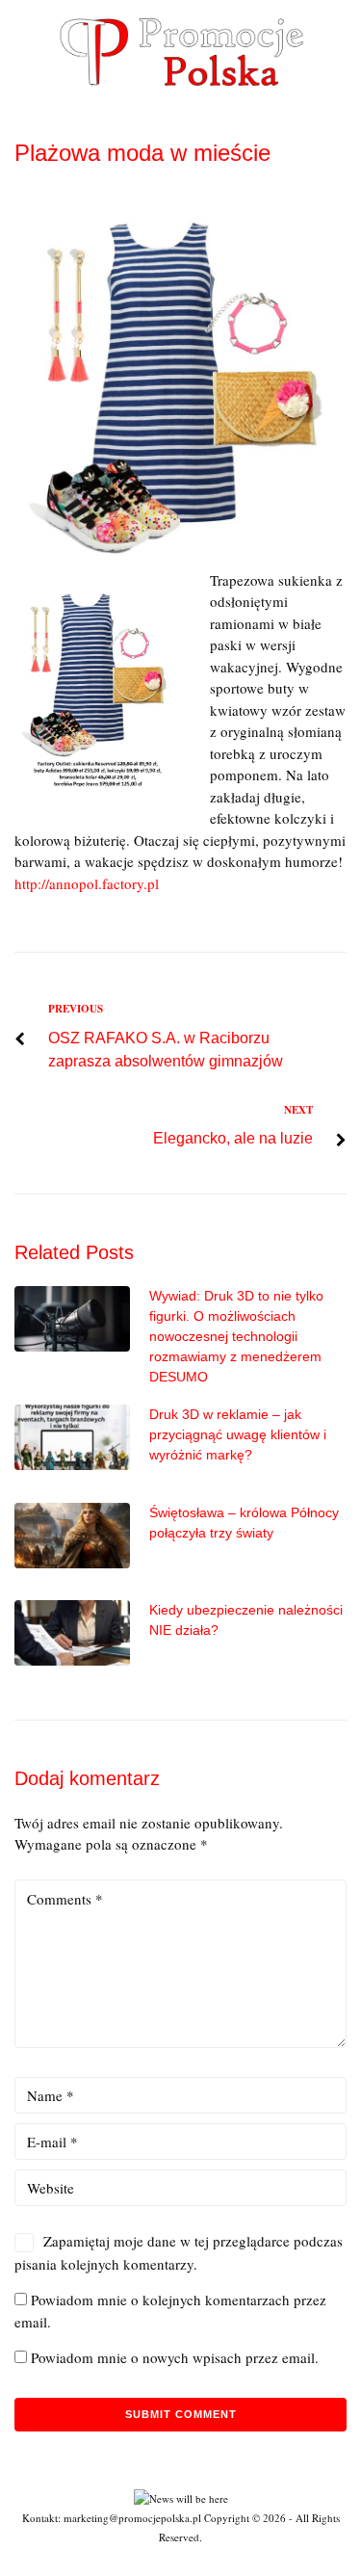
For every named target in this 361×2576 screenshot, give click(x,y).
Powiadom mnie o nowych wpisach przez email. (175, 2357)
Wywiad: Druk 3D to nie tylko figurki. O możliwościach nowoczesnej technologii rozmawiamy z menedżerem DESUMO (236, 1336)
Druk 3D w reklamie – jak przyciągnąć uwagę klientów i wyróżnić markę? (238, 1434)
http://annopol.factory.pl (87, 883)
